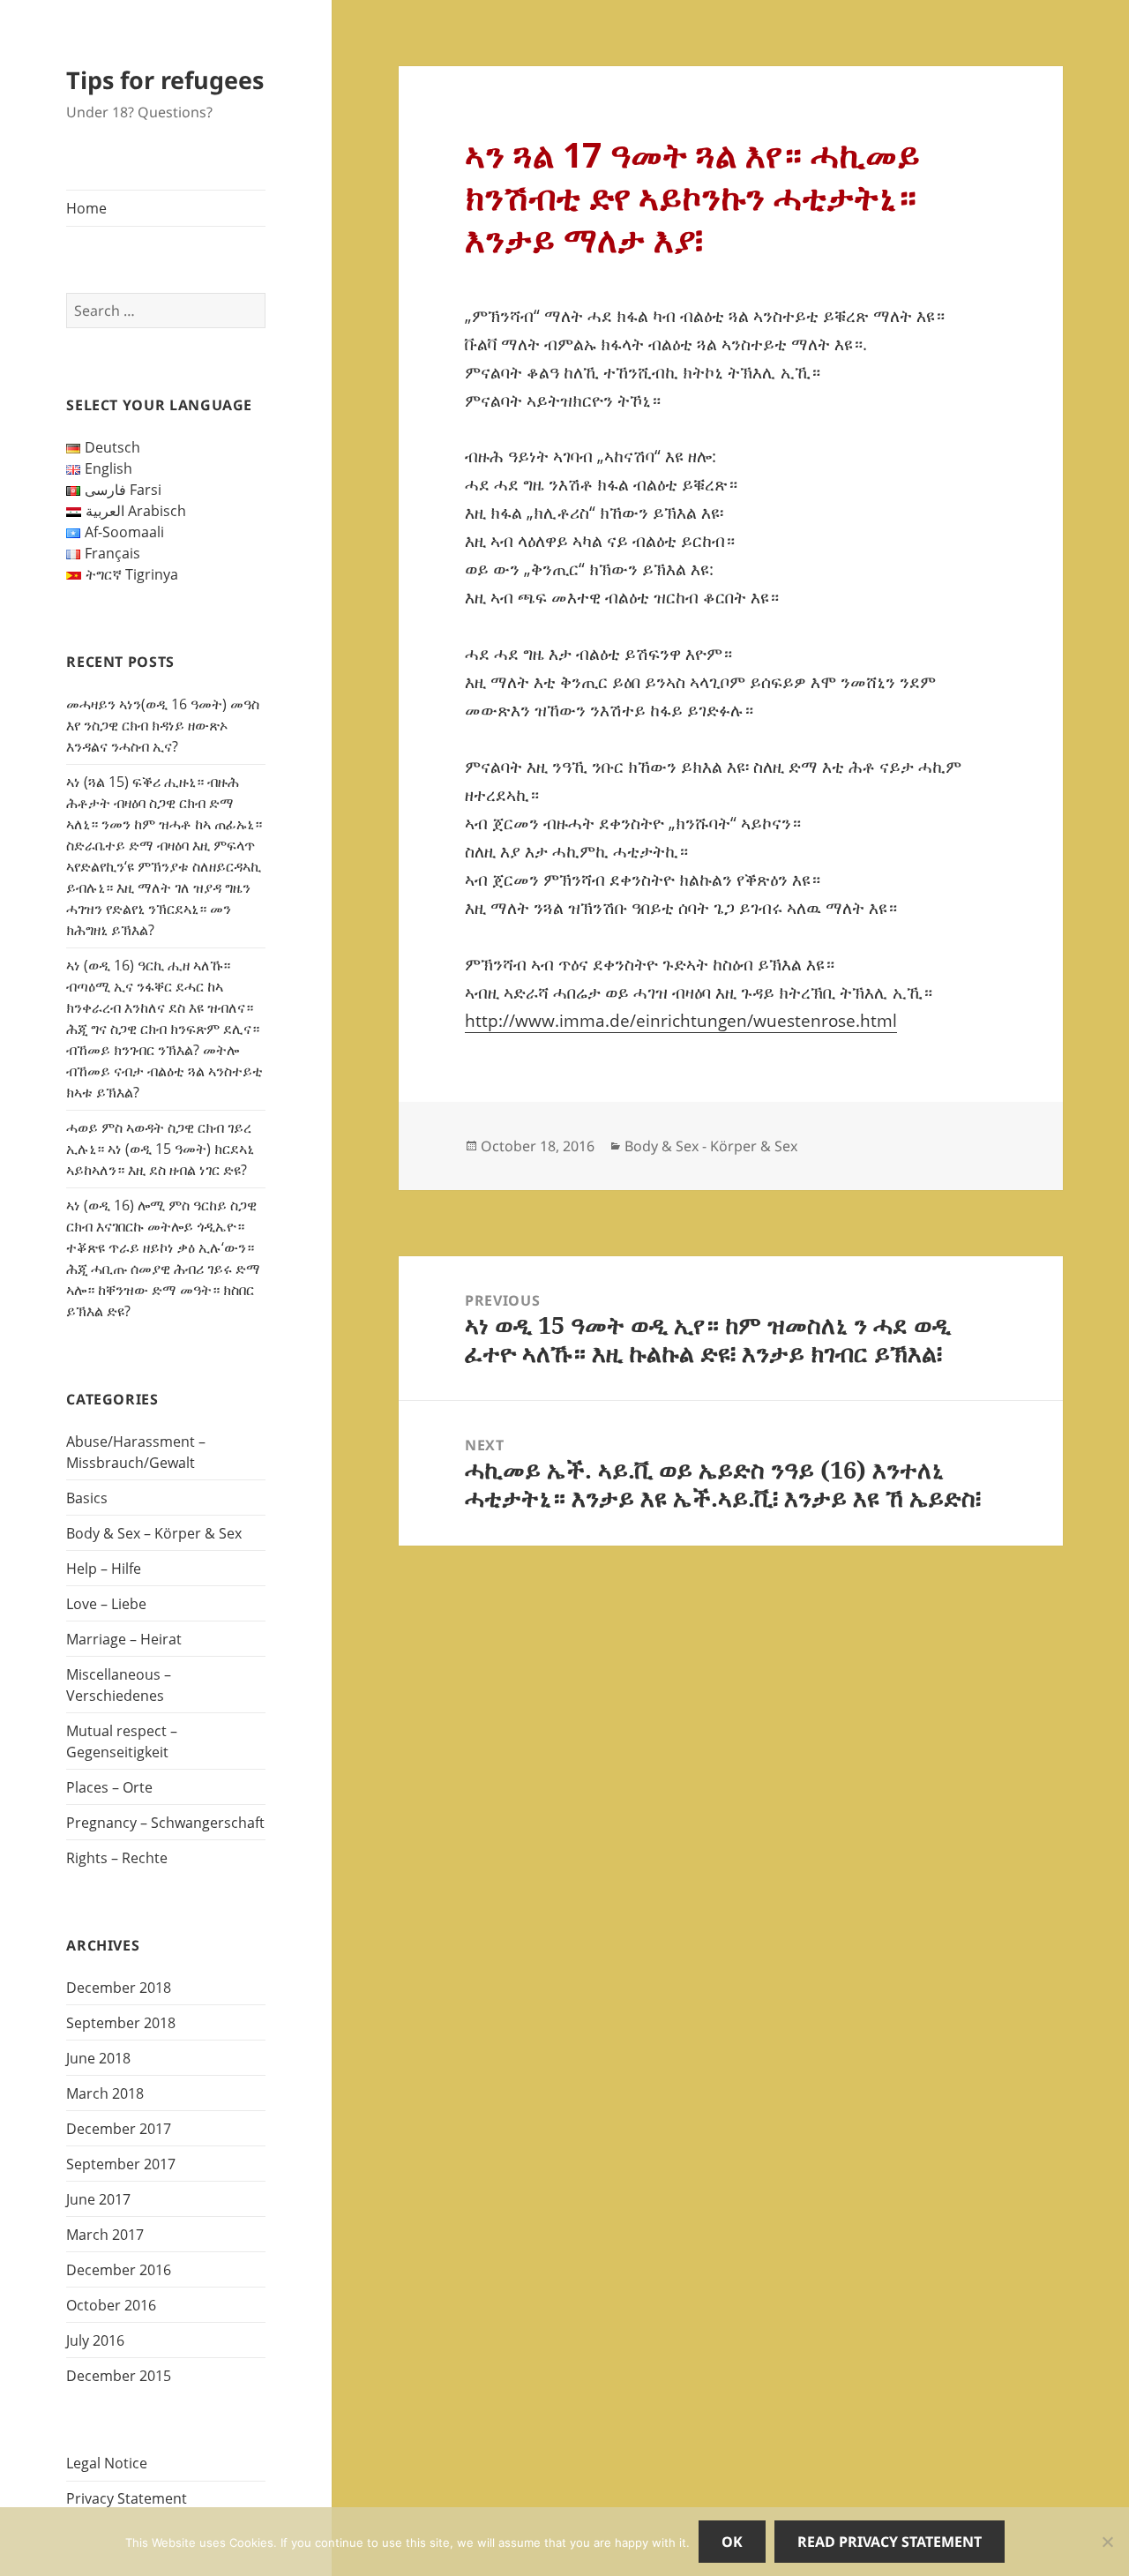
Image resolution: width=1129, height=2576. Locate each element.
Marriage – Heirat (124, 1639)
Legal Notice (107, 2463)
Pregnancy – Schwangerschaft (165, 1823)
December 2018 (119, 1988)
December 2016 (119, 2270)
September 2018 (121, 2023)
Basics (87, 1498)
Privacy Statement (127, 2498)
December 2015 (119, 2376)
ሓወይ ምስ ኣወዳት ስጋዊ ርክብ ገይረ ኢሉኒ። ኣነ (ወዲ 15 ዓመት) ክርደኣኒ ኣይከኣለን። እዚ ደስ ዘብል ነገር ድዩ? (160, 1149)
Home (86, 208)
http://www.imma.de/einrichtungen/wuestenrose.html (681, 1021)
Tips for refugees (165, 80)
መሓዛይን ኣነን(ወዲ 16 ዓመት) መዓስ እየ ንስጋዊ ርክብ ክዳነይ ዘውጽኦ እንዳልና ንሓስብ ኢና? (163, 725)
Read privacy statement (890, 2542)
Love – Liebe (106, 1604)
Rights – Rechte (117, 1858)
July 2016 (95, 2340)
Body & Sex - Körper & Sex (711, 1146)
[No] (1107, 2542)
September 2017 (121, 2164)
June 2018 (98, 2058)
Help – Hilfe (104, 1569)
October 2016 (111, 2305)
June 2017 (98, 2199)
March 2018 (105, 2093)
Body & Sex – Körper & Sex (154, 1533)
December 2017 (119, 2129)
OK (732, 2542)
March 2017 (105, 2235)
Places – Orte (109, 1787)
